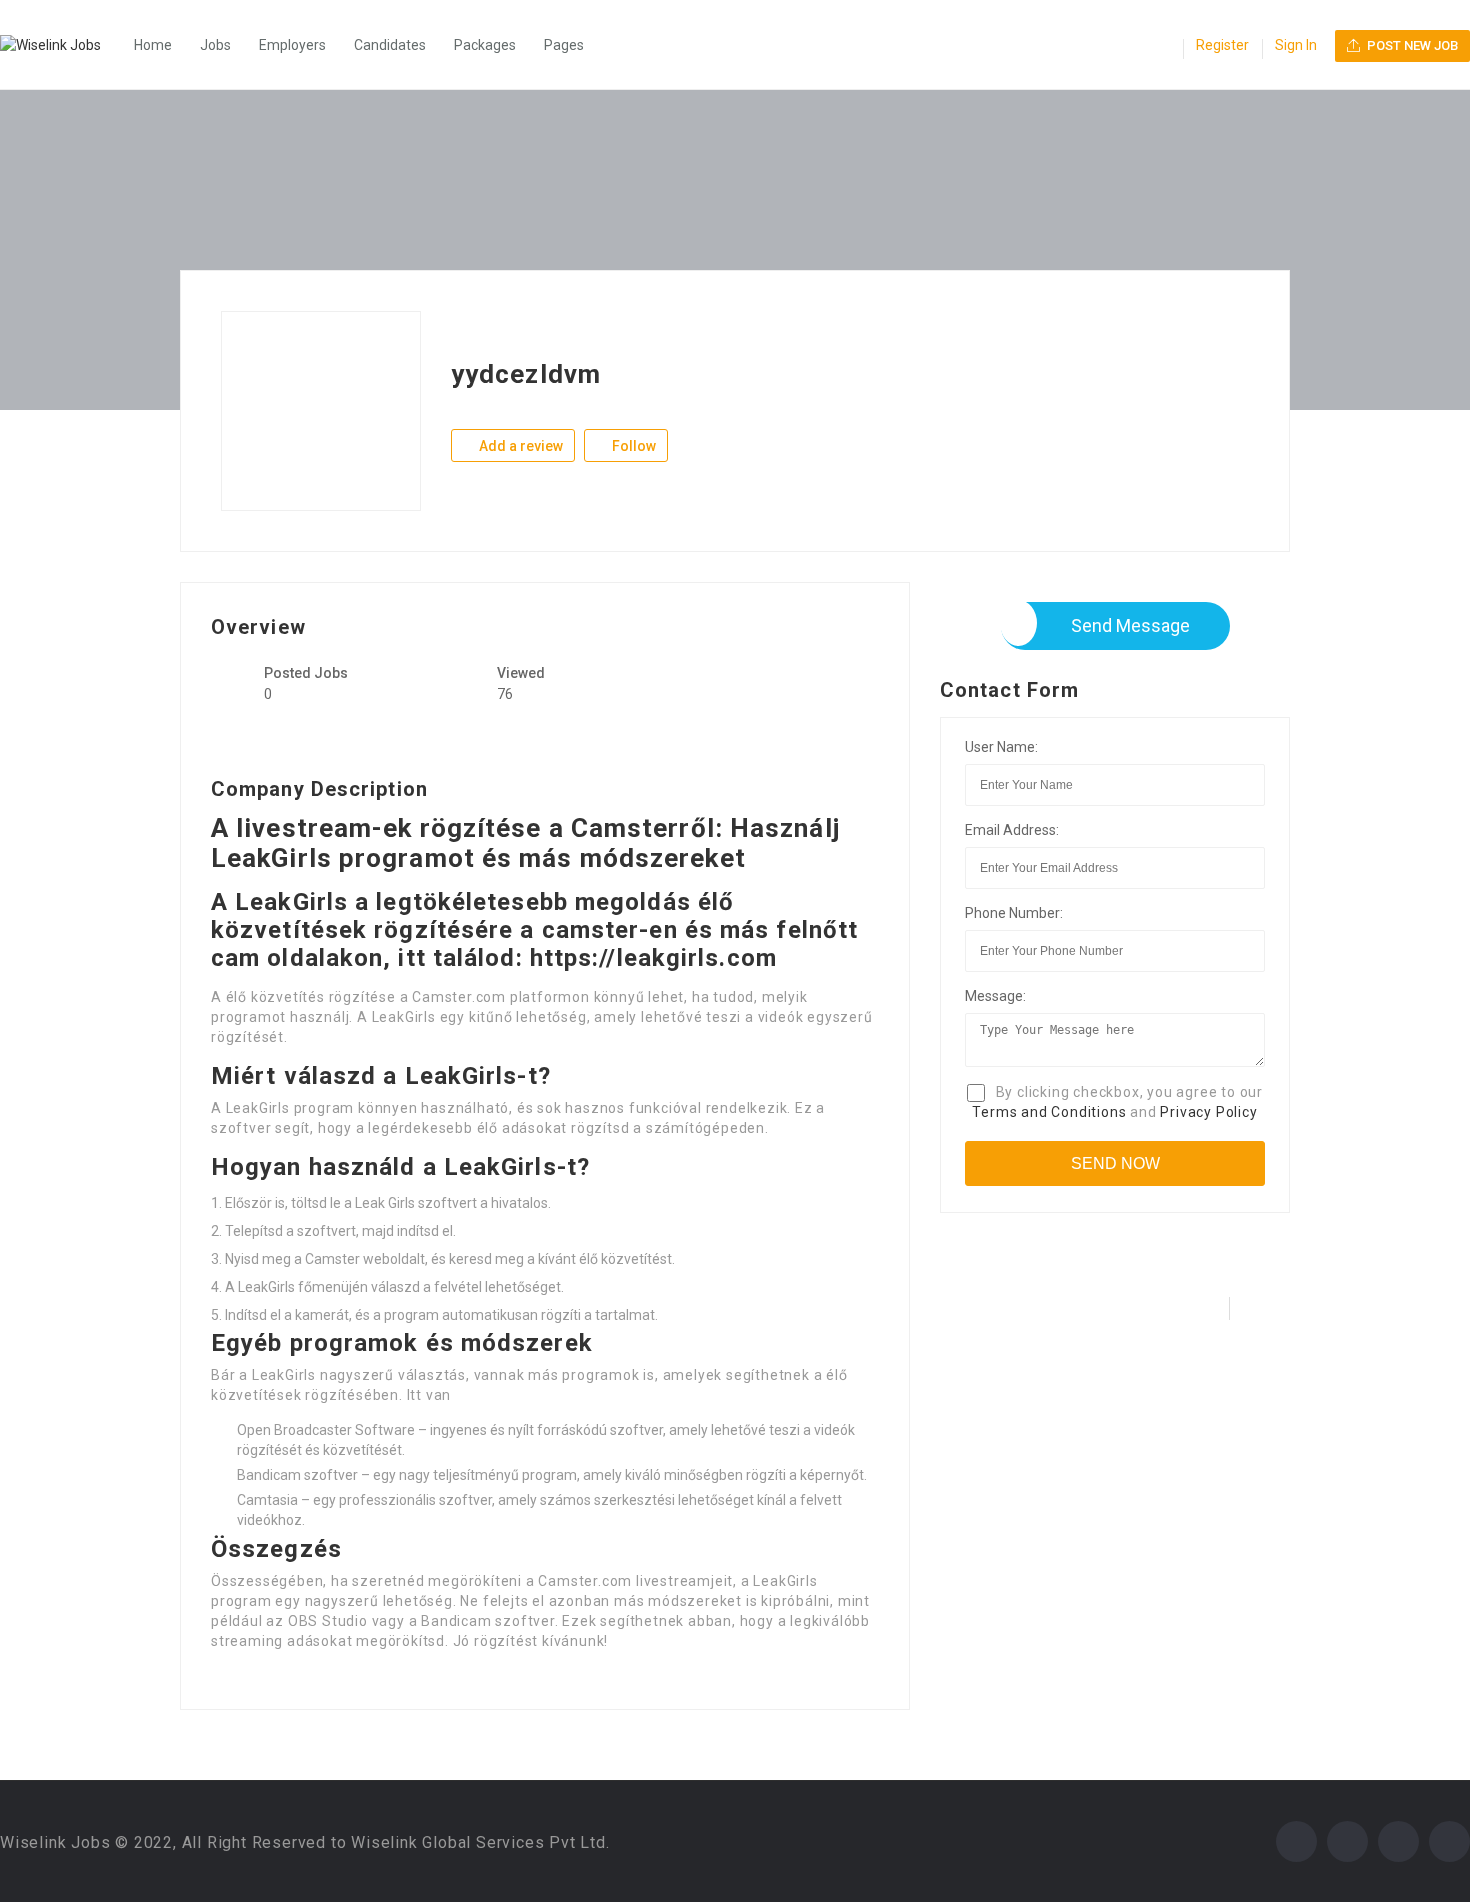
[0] (1162, 47)
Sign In (1296, 45)
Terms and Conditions (1049, 1112)
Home (153, 45)
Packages (485, 45)
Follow (632, 446)
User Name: (1001, 747)
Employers (292, 45)
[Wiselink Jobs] (60, 45)
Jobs (215, 45)
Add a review (519, 446)
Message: (995, 996)
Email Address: (1012, 830)
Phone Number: (1014, 913)
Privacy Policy (1208, 1112)
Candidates (390, 45)
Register (1222, 45)
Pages (564, 45)
